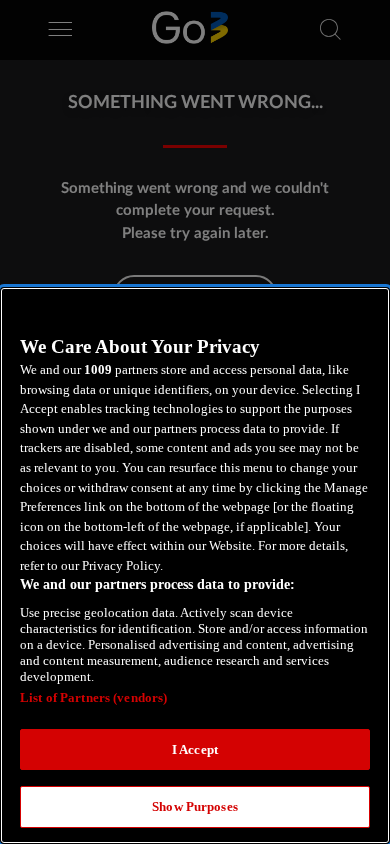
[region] (195, 565)
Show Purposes (195, 806)
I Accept (195, 749)
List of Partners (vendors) (93, 697)
